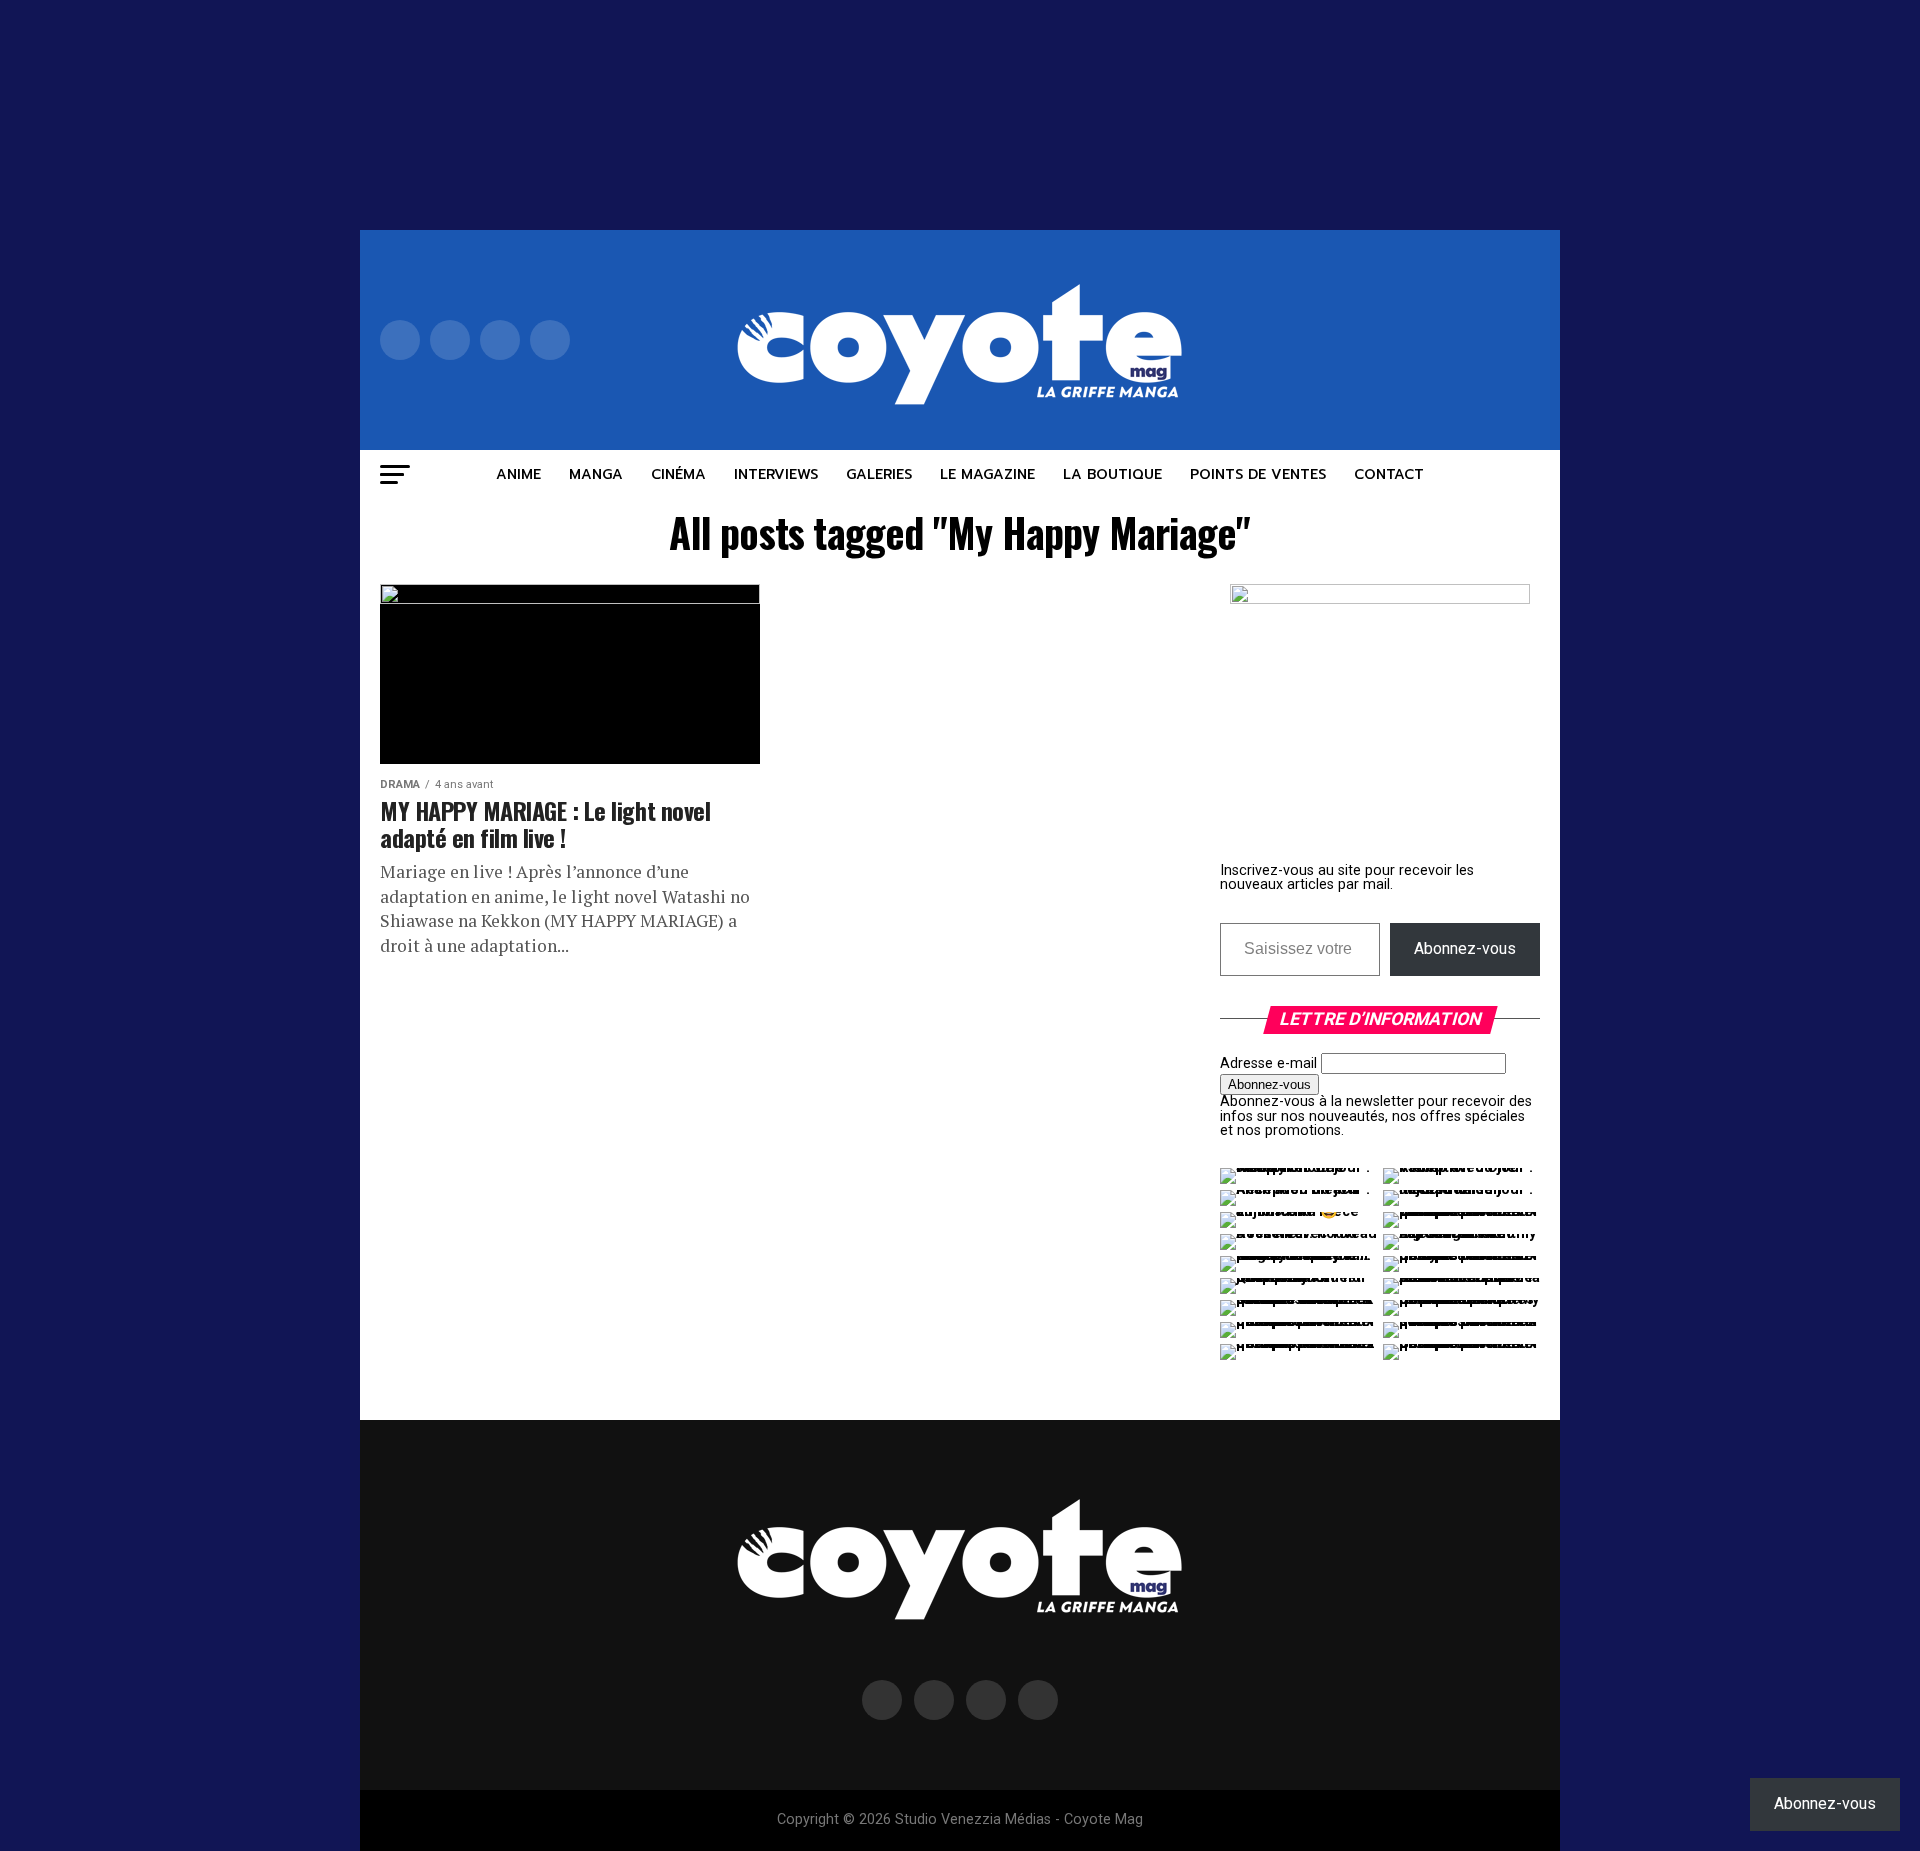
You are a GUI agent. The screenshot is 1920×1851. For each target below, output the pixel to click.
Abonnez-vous (1465, 948)
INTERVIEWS (776, 474)
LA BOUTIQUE (1112, 474)
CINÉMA (678, 474)
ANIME (518, 474)
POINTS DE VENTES (1258, 474)
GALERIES (879, 474)
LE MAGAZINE (987, 474)
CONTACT (1389, 474)
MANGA (596, 474)
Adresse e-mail (1268, 1063)
